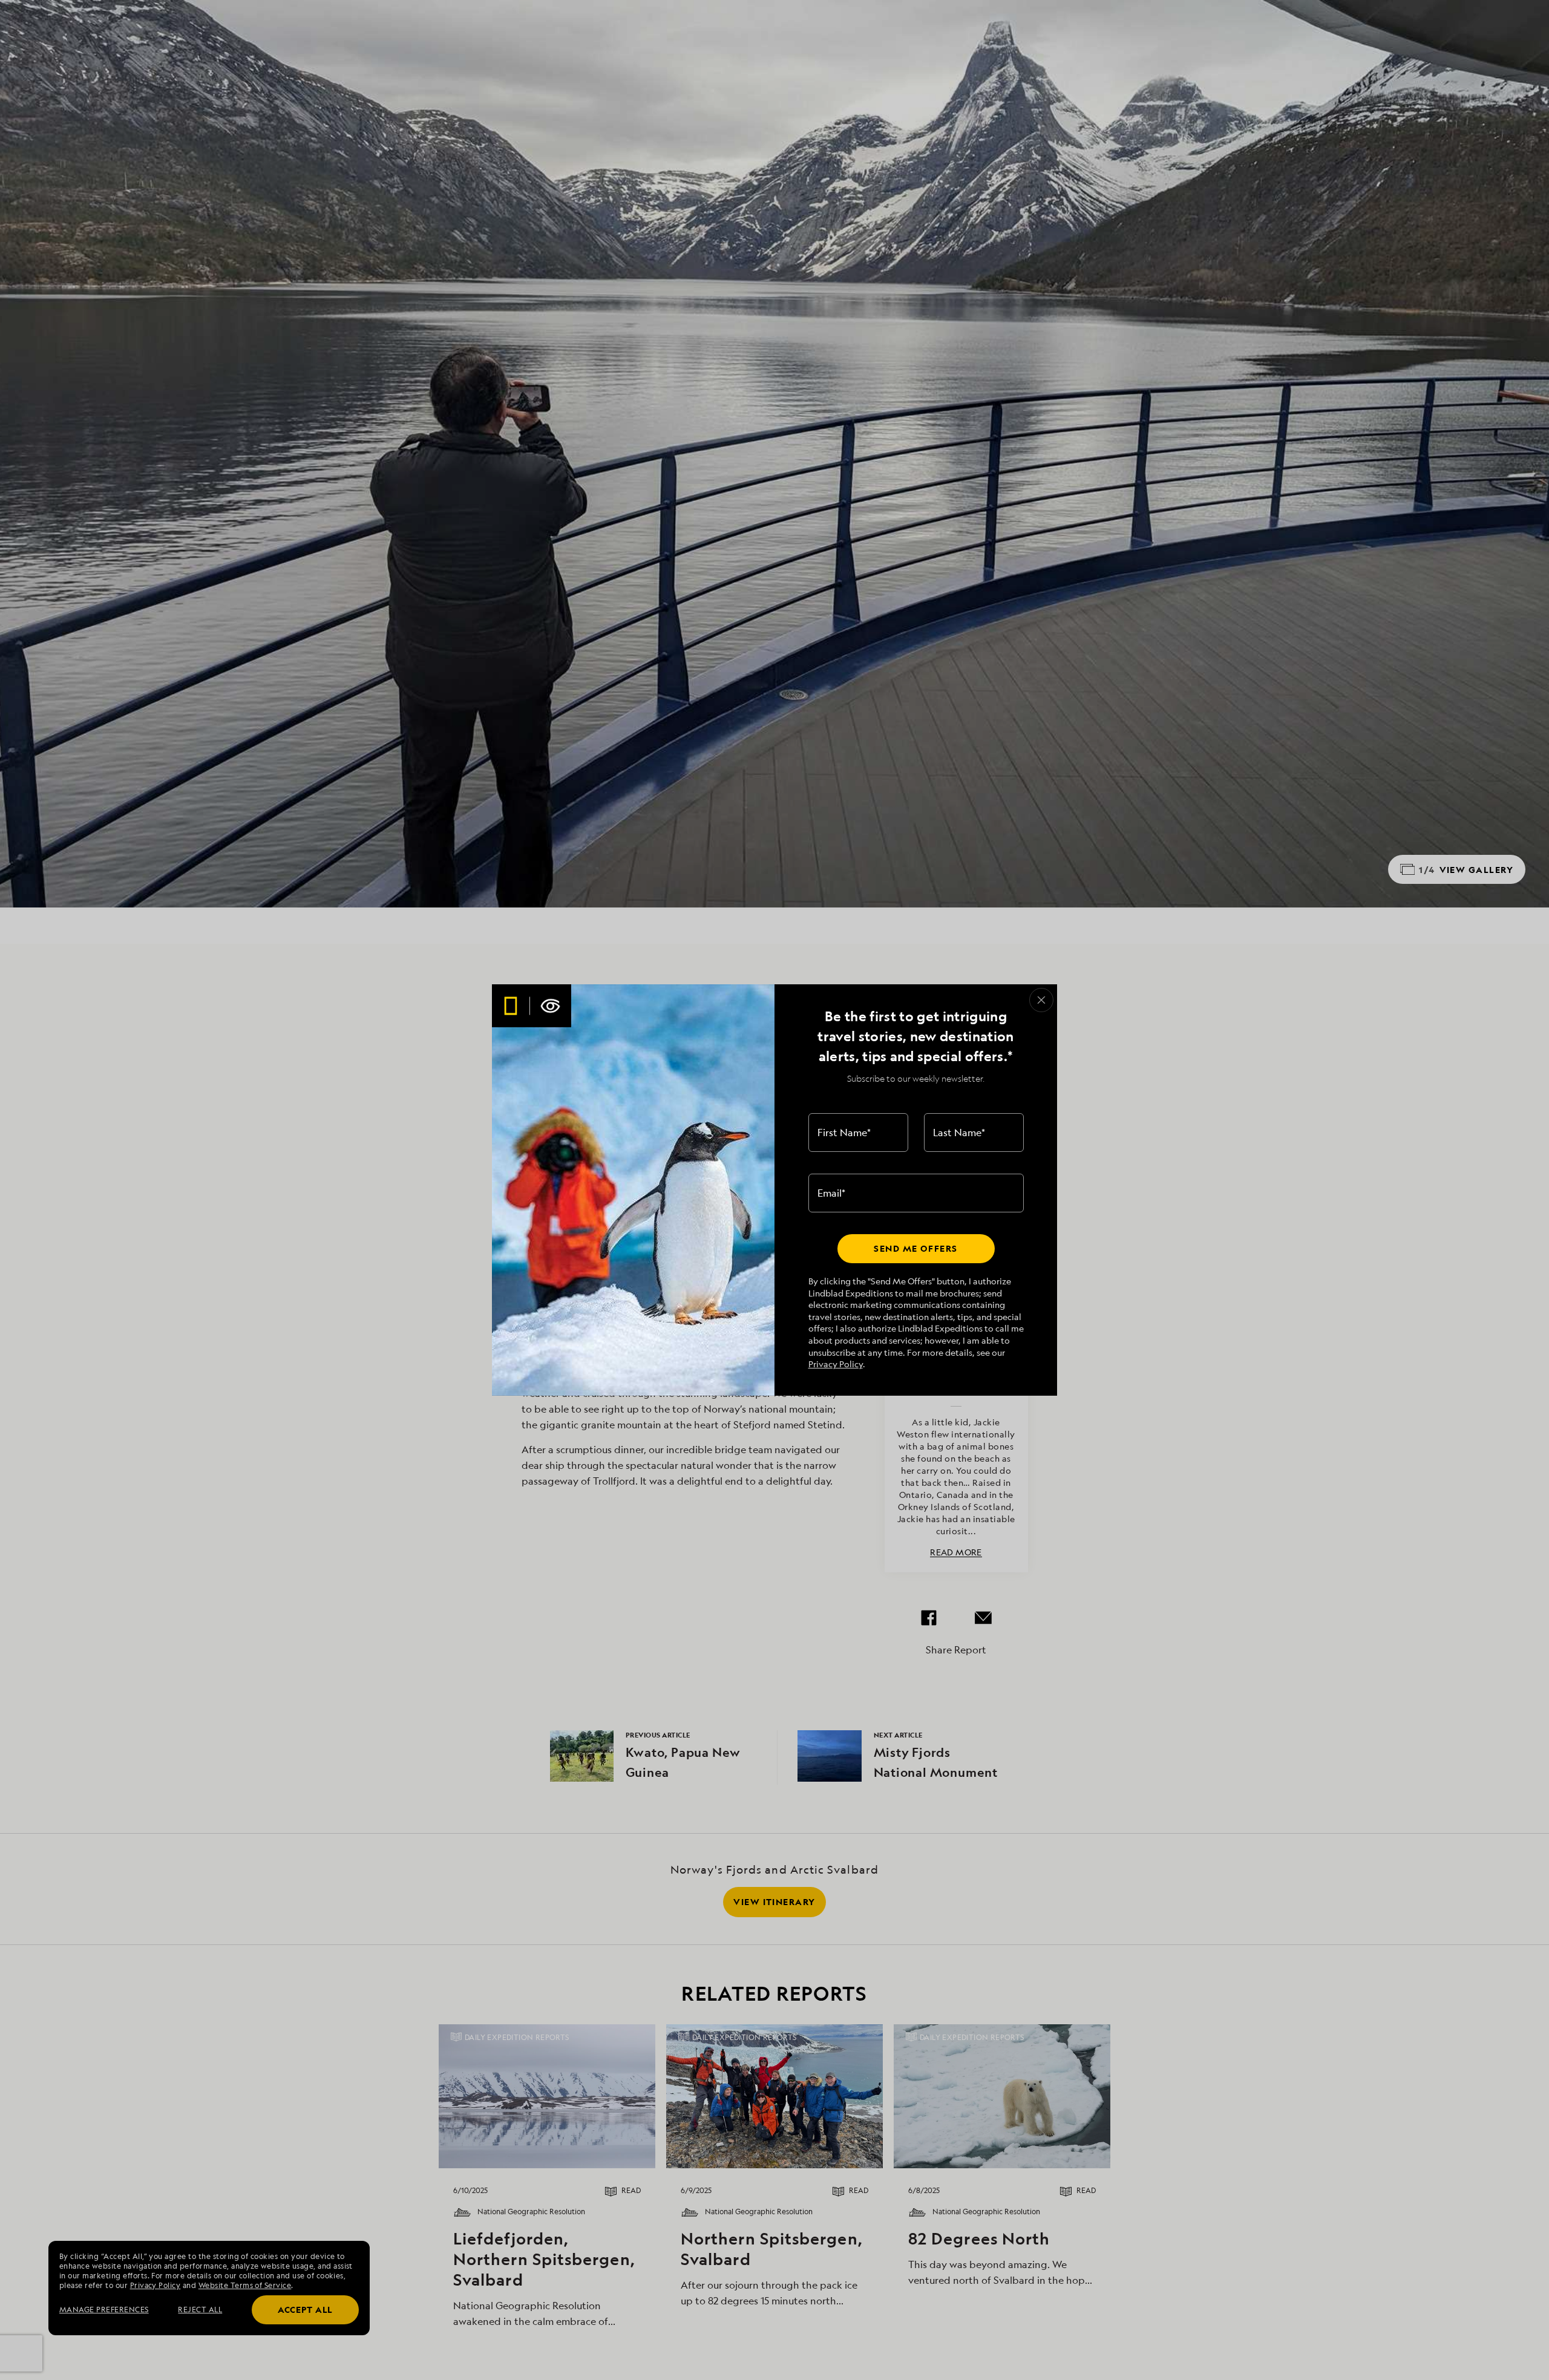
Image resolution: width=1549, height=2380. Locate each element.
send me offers (915, 1248)
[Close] (1041, 1000)
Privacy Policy (836, 1364)
